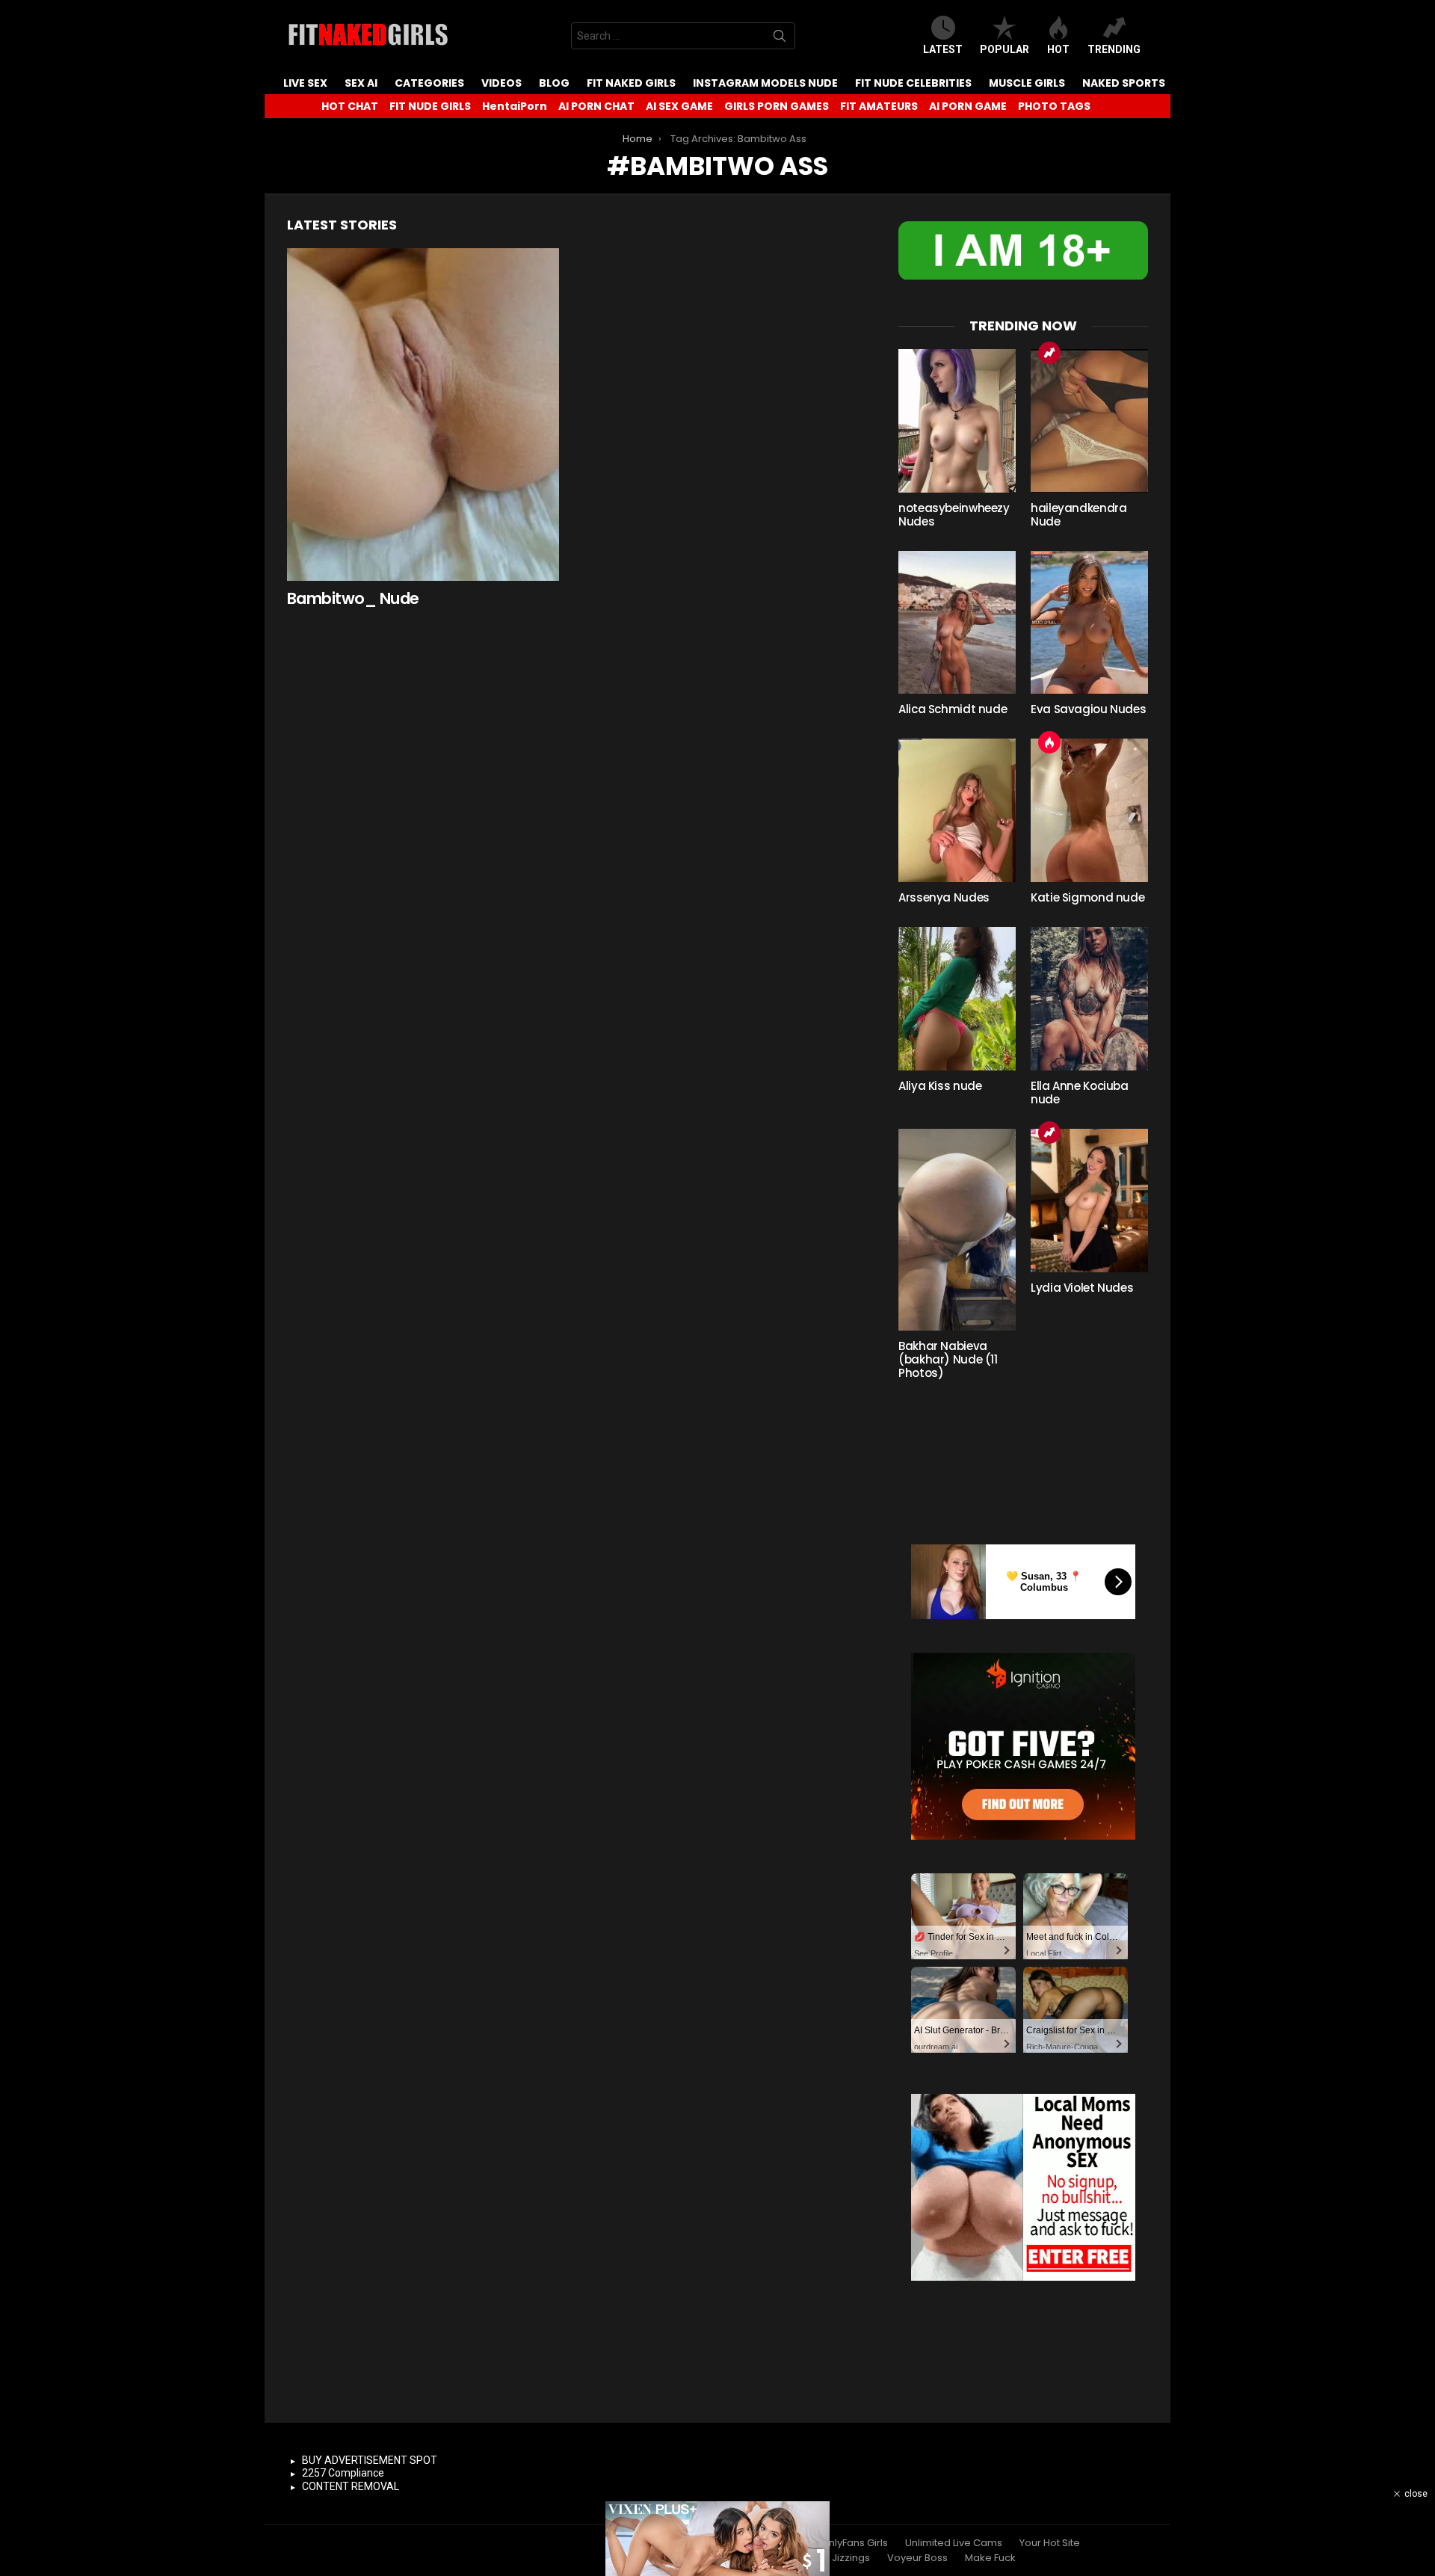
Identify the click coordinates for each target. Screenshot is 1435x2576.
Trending (1114, 49)
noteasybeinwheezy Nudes (954, 515)
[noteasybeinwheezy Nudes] (957, 421)
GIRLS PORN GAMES (777, 106)
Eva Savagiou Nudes (1088, 709)
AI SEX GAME (679, 106)
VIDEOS (502, 83)
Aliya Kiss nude (940, 1086)
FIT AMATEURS (879, 106)
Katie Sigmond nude (1087, 897)
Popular (1004, 49)
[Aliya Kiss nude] (957, 999)
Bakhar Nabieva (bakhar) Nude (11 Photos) (948, 1359)
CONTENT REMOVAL (351, 2486)
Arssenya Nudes (944, 897)
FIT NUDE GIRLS (430, 106)
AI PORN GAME (968, 106)
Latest (943, 49)
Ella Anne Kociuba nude (1080, 1093)
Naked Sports (1124, 83)
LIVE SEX (305, 83)
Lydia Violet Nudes (1082, 1288)
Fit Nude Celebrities (913, 83)
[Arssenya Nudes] (957, 810)
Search (780, 39)
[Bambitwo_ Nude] (423, 415)
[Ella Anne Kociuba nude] (1089, 999)
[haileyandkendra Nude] (1089, 421)
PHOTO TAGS (1054, 106)
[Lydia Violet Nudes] (1089, 1201)
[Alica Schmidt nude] (957, 623)
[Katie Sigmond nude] (1089, 810)
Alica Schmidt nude (953, 709)
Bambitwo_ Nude (353, 598)
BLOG (554, 83)
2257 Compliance (343, 2473)
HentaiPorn (515, 106)
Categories (429, 83)
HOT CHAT (350, 106)
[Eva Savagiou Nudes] (1089, 623)
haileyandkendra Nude (1078, 515)
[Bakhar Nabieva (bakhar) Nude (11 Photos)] (957, 1230)
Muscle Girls (1027, 83)
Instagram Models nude (765, 83)
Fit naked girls (631, 83)
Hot (1058, 49)
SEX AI (361, 83)
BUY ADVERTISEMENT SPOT (370, 2460)
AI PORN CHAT (596, 106)
